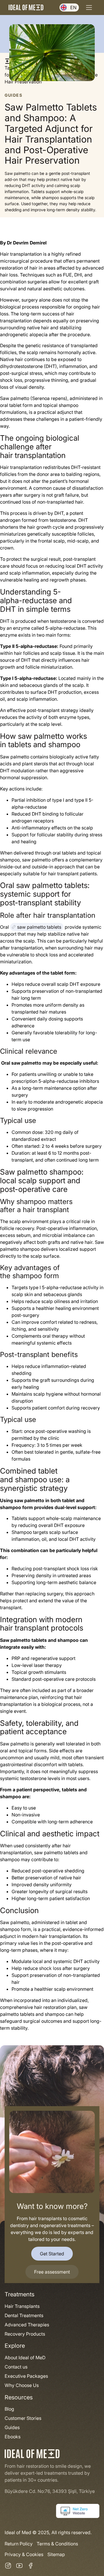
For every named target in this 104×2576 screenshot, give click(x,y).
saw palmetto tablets (39, 927)
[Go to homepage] (26, 7)
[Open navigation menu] (89, 8)
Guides (14, 95)
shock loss (50, 1968)
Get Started (52, 2254)
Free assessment (52, 2272)
